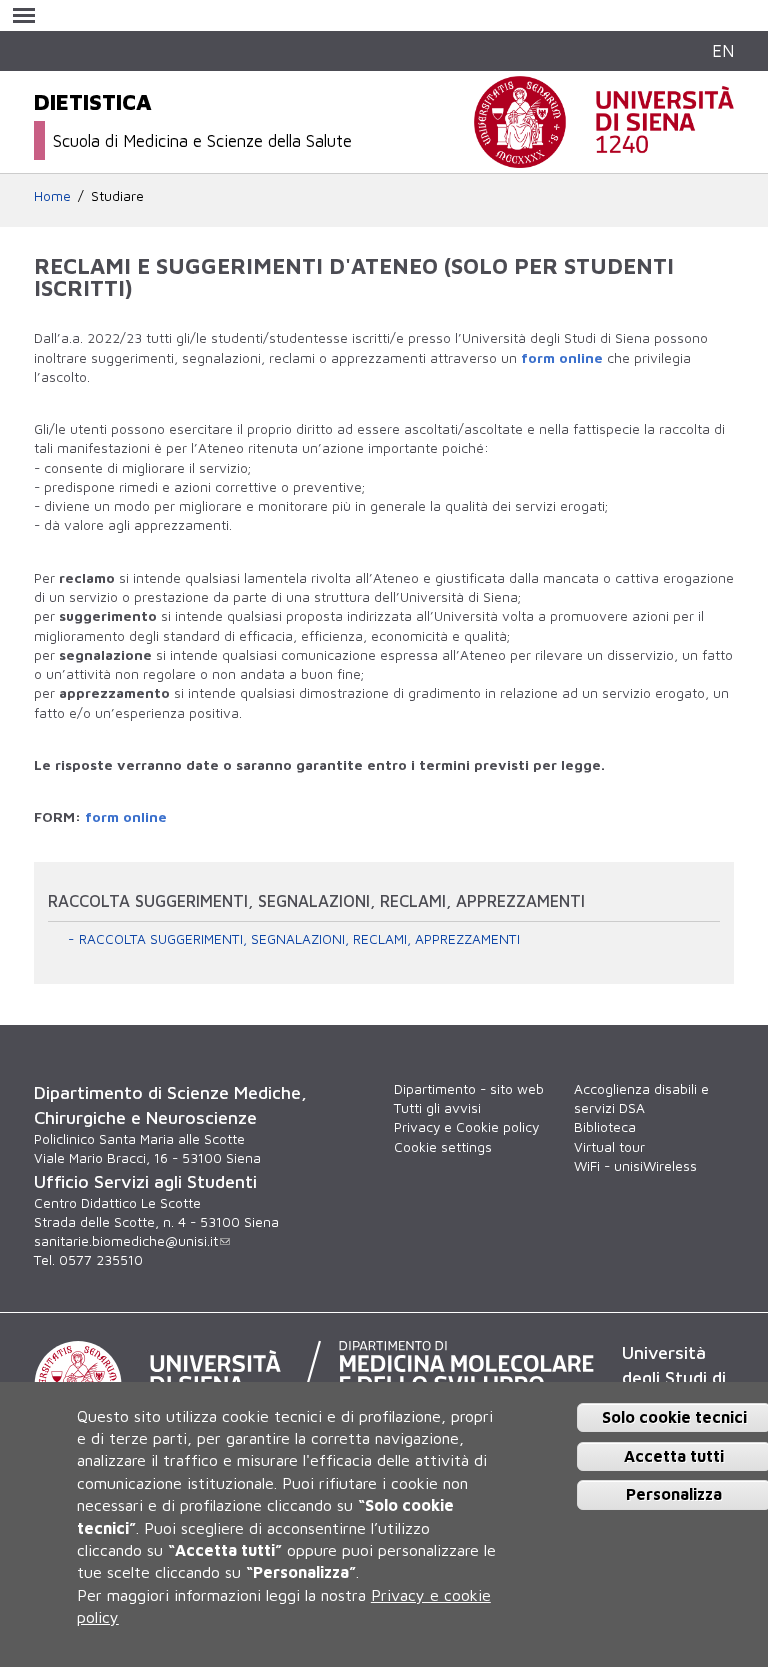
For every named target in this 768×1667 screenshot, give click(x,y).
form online (562, 358)
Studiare (117, 196)
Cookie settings (443, 1147)
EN (723, 50)
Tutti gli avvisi (437, 1108)
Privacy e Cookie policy (466, 1127)
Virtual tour (609, 1147)
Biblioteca (605, 1127)
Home (52, 196)
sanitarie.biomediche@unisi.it (126, 1241)
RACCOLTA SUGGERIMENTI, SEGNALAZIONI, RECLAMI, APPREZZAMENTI (299, 939)
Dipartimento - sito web (469, 1089)
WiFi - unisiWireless (635, 1166)
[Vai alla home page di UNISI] (604, 157)
